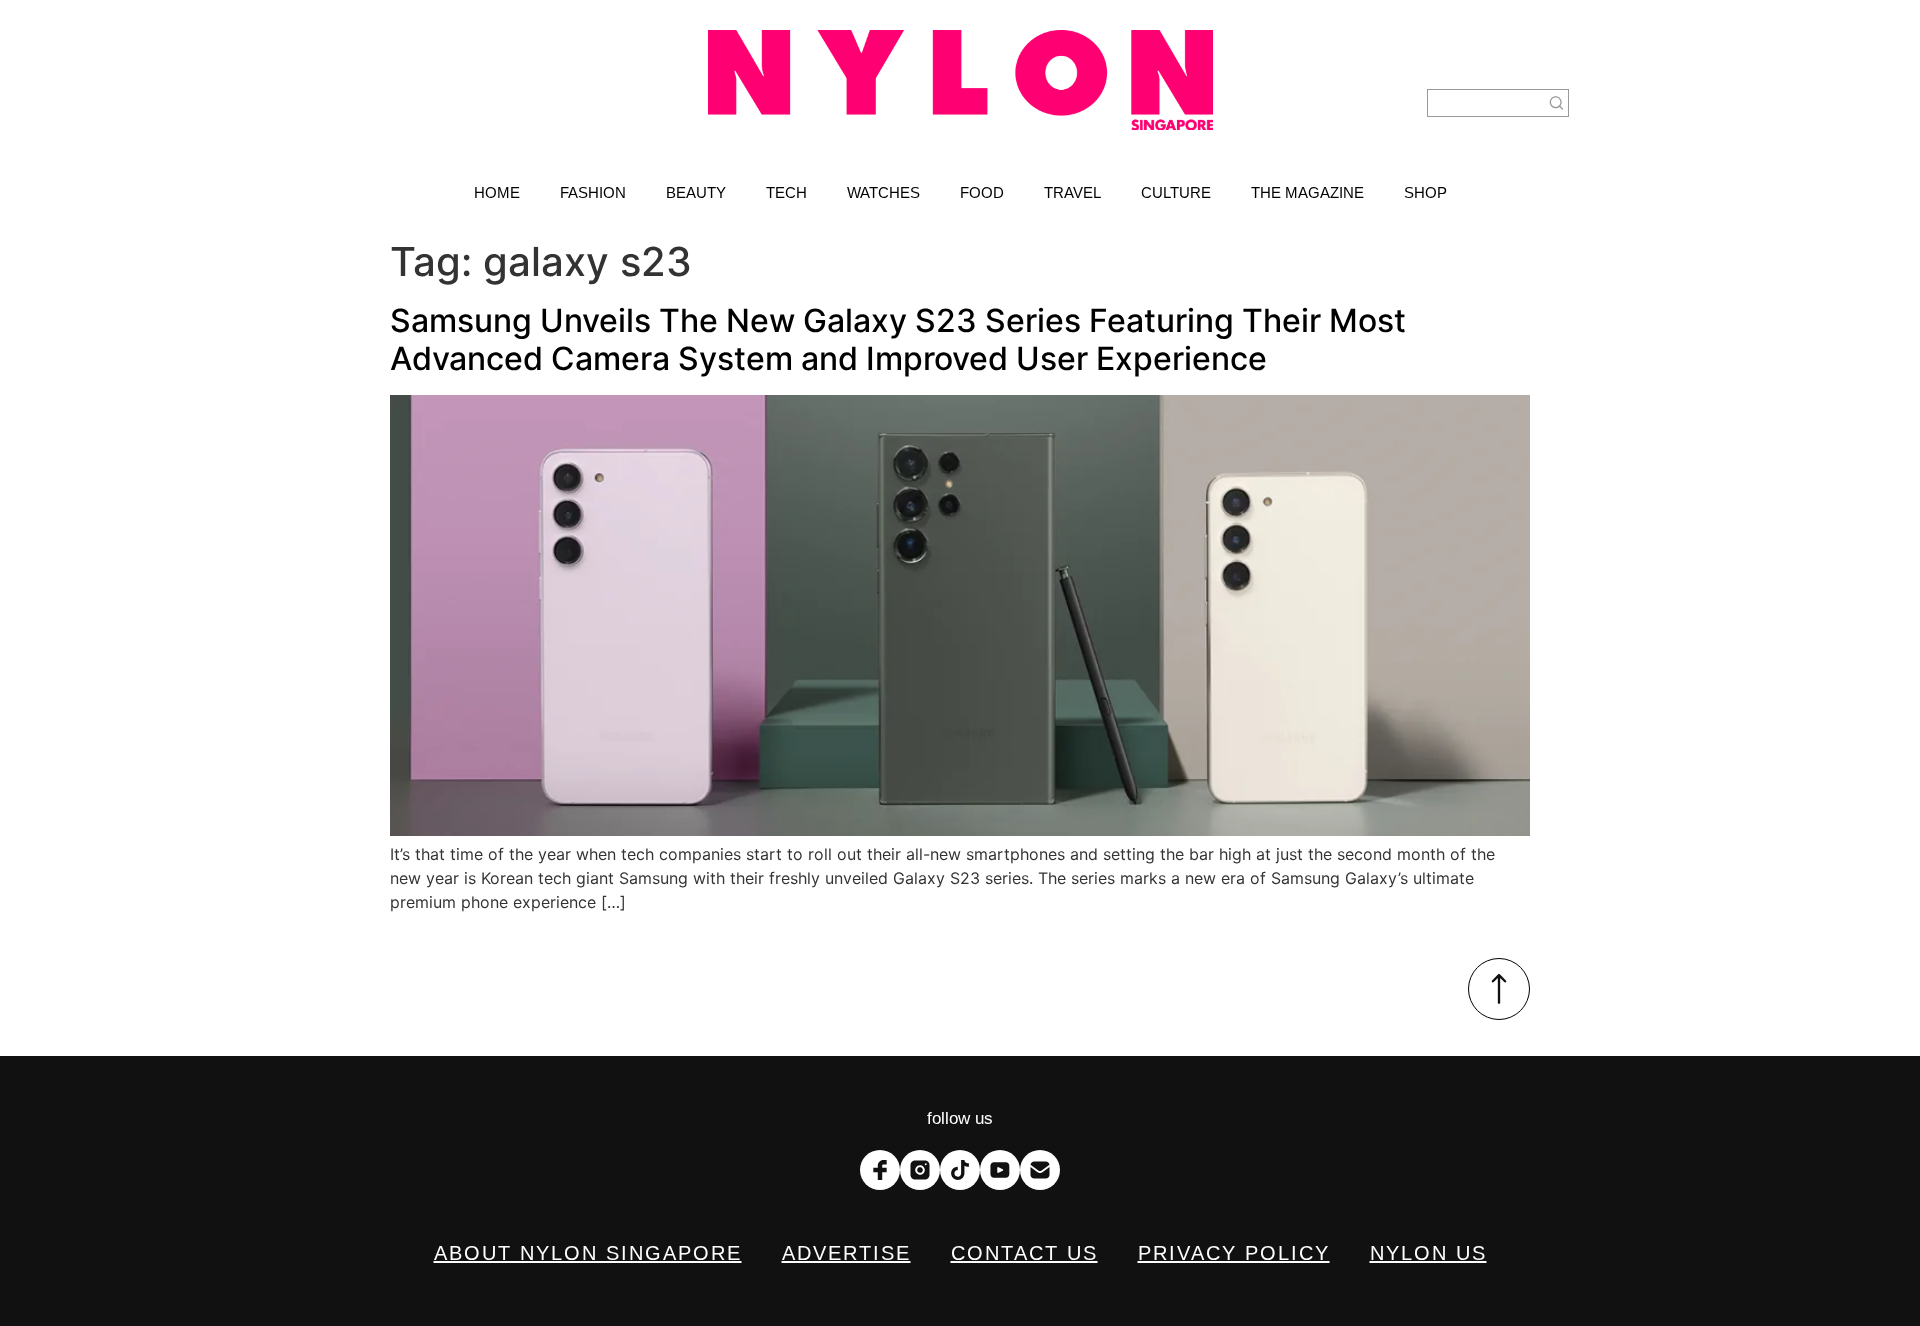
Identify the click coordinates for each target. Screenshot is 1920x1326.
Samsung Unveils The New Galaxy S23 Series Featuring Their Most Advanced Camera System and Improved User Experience (898, 339)
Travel (1072, 192)
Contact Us (1024, 1253)
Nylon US (1428, 1253)
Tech (786, 192)
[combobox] (1486, 103)
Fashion (593, 192)
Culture (1176, 192)
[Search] (1557, 103)
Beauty (696, 192)
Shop (1425, 192)
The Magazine (1307, 192)
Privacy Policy (1234, 1253)
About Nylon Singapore (588, 1253)
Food (982, 192)
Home (497, 192)
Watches (883, 192)
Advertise (846, 1253)
